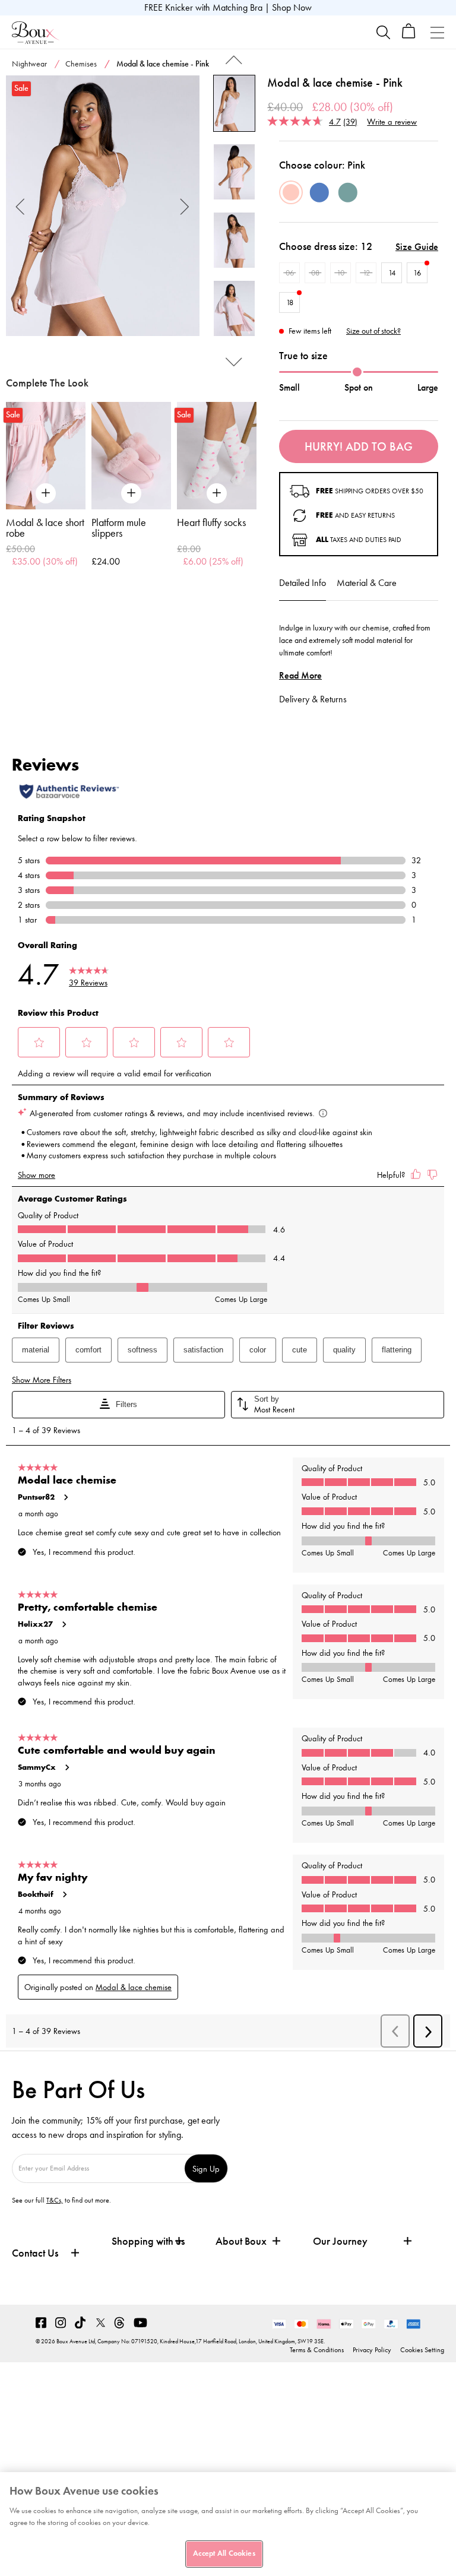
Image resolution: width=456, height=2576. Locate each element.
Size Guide (417, 247)
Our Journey (340, 2241)
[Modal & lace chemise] (103, 206)
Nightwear (29, 64)
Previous (20, 206)
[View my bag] (409, 36)
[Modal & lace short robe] (46, 456)
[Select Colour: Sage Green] (348, 192)
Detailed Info (303, 583)
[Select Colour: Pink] (291, 192)
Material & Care (367, 583)
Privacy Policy (372, 2350)
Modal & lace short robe (45, 528)
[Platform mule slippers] (131, 456)
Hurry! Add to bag (359, 446)
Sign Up (206, 2168)
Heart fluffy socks (211, 522)
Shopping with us (148, 2241)
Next (185, 206)
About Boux (241, 2241)
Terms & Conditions (317, 2350)
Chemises (81, 64)
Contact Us (35, 2253)
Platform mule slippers (119, 528)
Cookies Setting (422, 2350)
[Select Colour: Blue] (319, 192)
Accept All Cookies (224, 2553)
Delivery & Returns (313, 699)
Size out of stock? (373, 331)
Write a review (392, 121)
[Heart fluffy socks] (217, 456)
